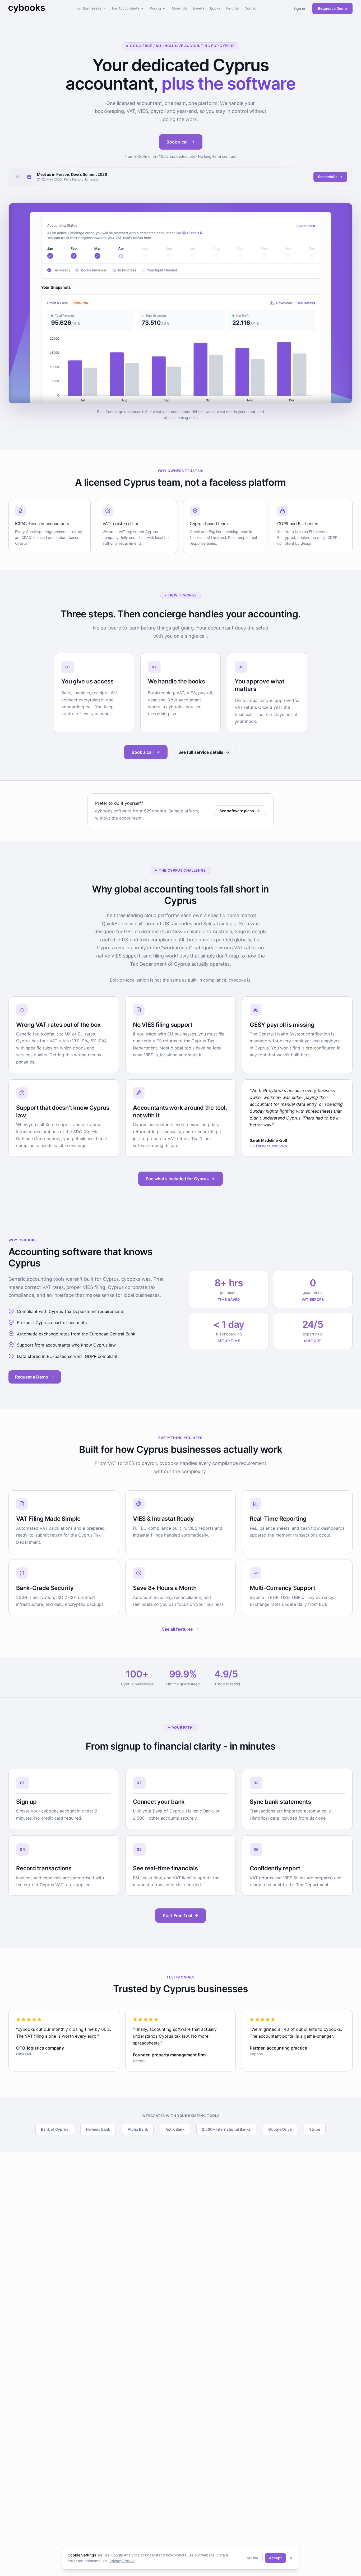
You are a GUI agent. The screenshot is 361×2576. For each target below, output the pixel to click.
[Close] (291, 2558)
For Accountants (126, 8)
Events (199, 8)
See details (328, 177)
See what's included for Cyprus (177, 1179)
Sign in (299, 8)
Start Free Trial (177, 1916)
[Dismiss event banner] (17, 177)
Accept (275, 2558)
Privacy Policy (122, 2561)
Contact (251, 8)
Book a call (177, 142)
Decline (252, 2558)
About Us (179, 8)
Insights (232, 8)
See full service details (201, 752)
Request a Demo (332, 8)
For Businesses (89, 8)
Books (215, 8)
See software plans (237, 811)
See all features (177, 1629)
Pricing (155, 8)
